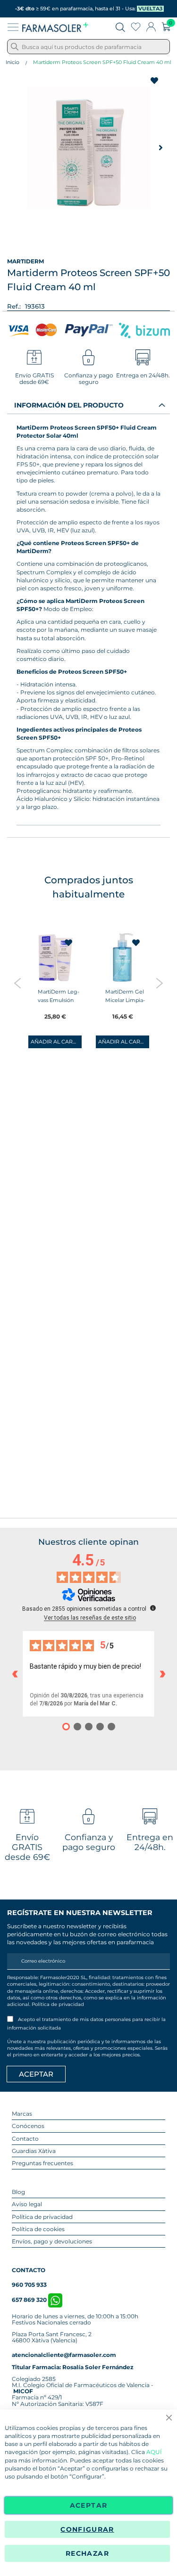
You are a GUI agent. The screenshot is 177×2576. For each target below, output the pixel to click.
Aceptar (88, 2505)
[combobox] (88, 47)
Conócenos (28, 2126)
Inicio (13, 62)
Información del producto (69, 405)
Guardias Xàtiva (34, 2151)
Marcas (22, 2114)
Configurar (87, 2529)
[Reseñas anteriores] (15, 1674)
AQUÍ (154, 2452)
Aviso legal (27, 2204)
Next (159, 983)
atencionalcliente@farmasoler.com (64, 2355)
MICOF (23, 2391)
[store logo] (55, 27)
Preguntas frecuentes (42, 2163)
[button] (160, 147)
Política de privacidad (58, 2004)
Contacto (25, 2139)
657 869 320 (30, 2300)
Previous (18, 983)
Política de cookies (38, 2229)
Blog (18, 2192)
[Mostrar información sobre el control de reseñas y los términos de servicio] (153, 1608)
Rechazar (87, 2553)
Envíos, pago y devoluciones (52, 2241)
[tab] (88, 405)
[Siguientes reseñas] (162, 1674)
